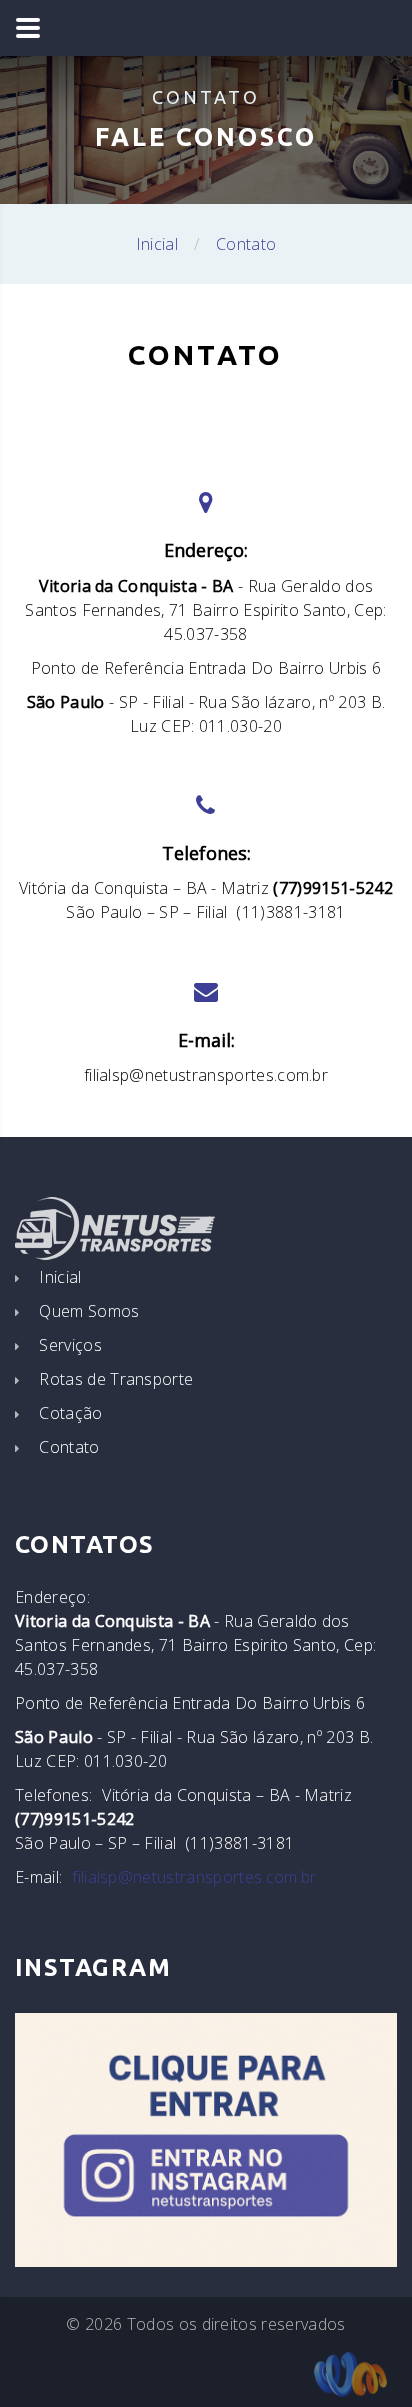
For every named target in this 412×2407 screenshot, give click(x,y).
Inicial (157, 244)
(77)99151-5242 (332, 888)
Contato (69, 1447)
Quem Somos (89, 1311)
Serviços (70, 1345)
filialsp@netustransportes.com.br (206, 1075)
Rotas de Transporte (116, 1379)
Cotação (70, 1413)
